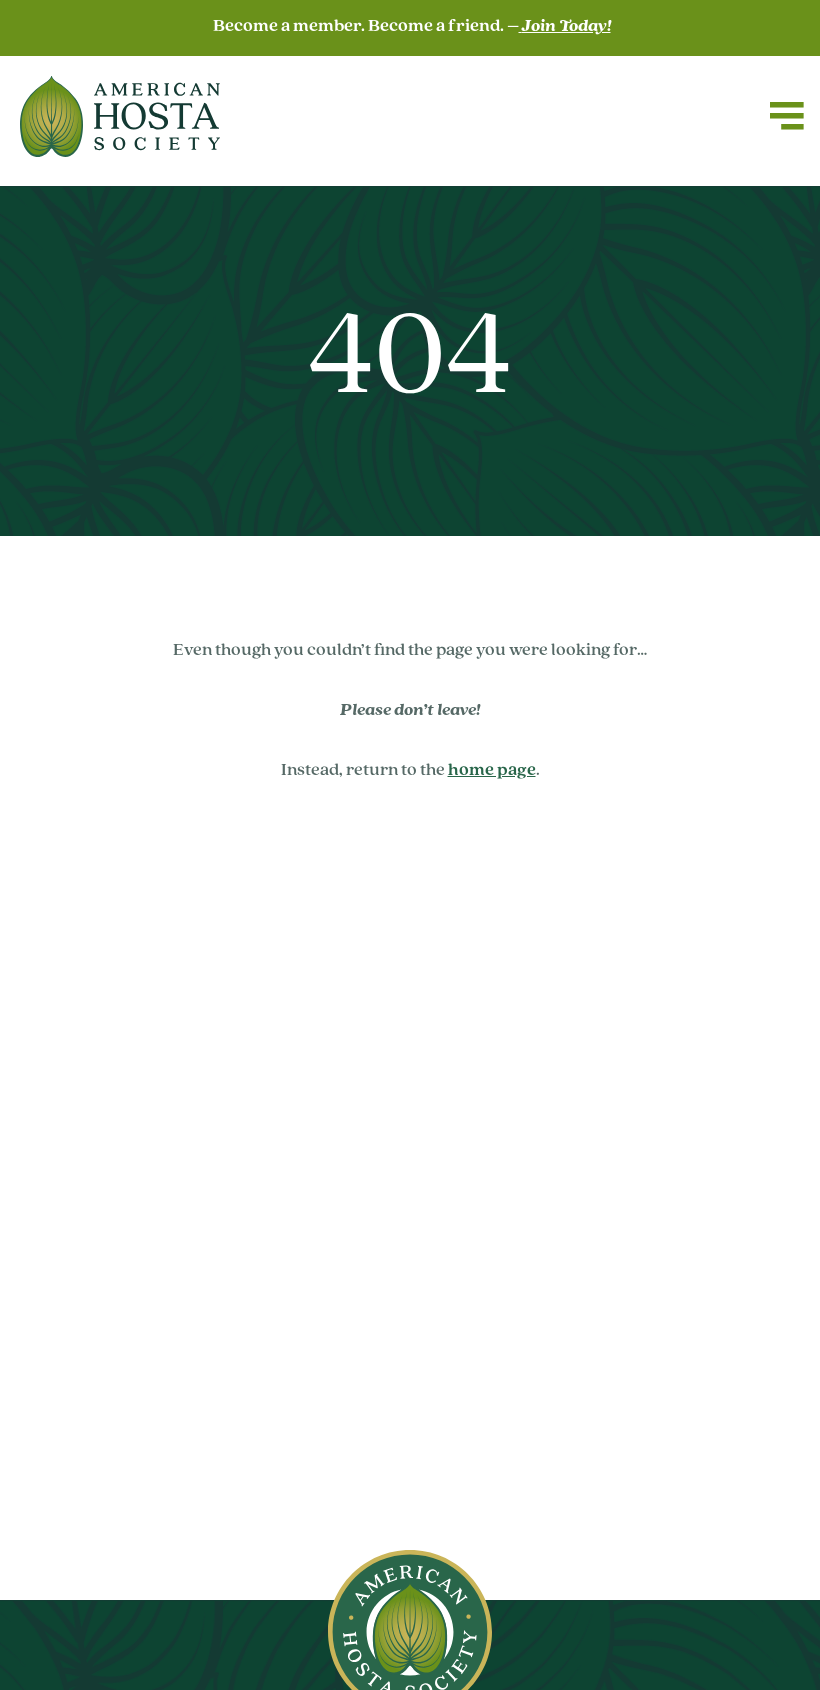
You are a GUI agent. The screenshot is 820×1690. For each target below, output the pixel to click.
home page (492, 771)
